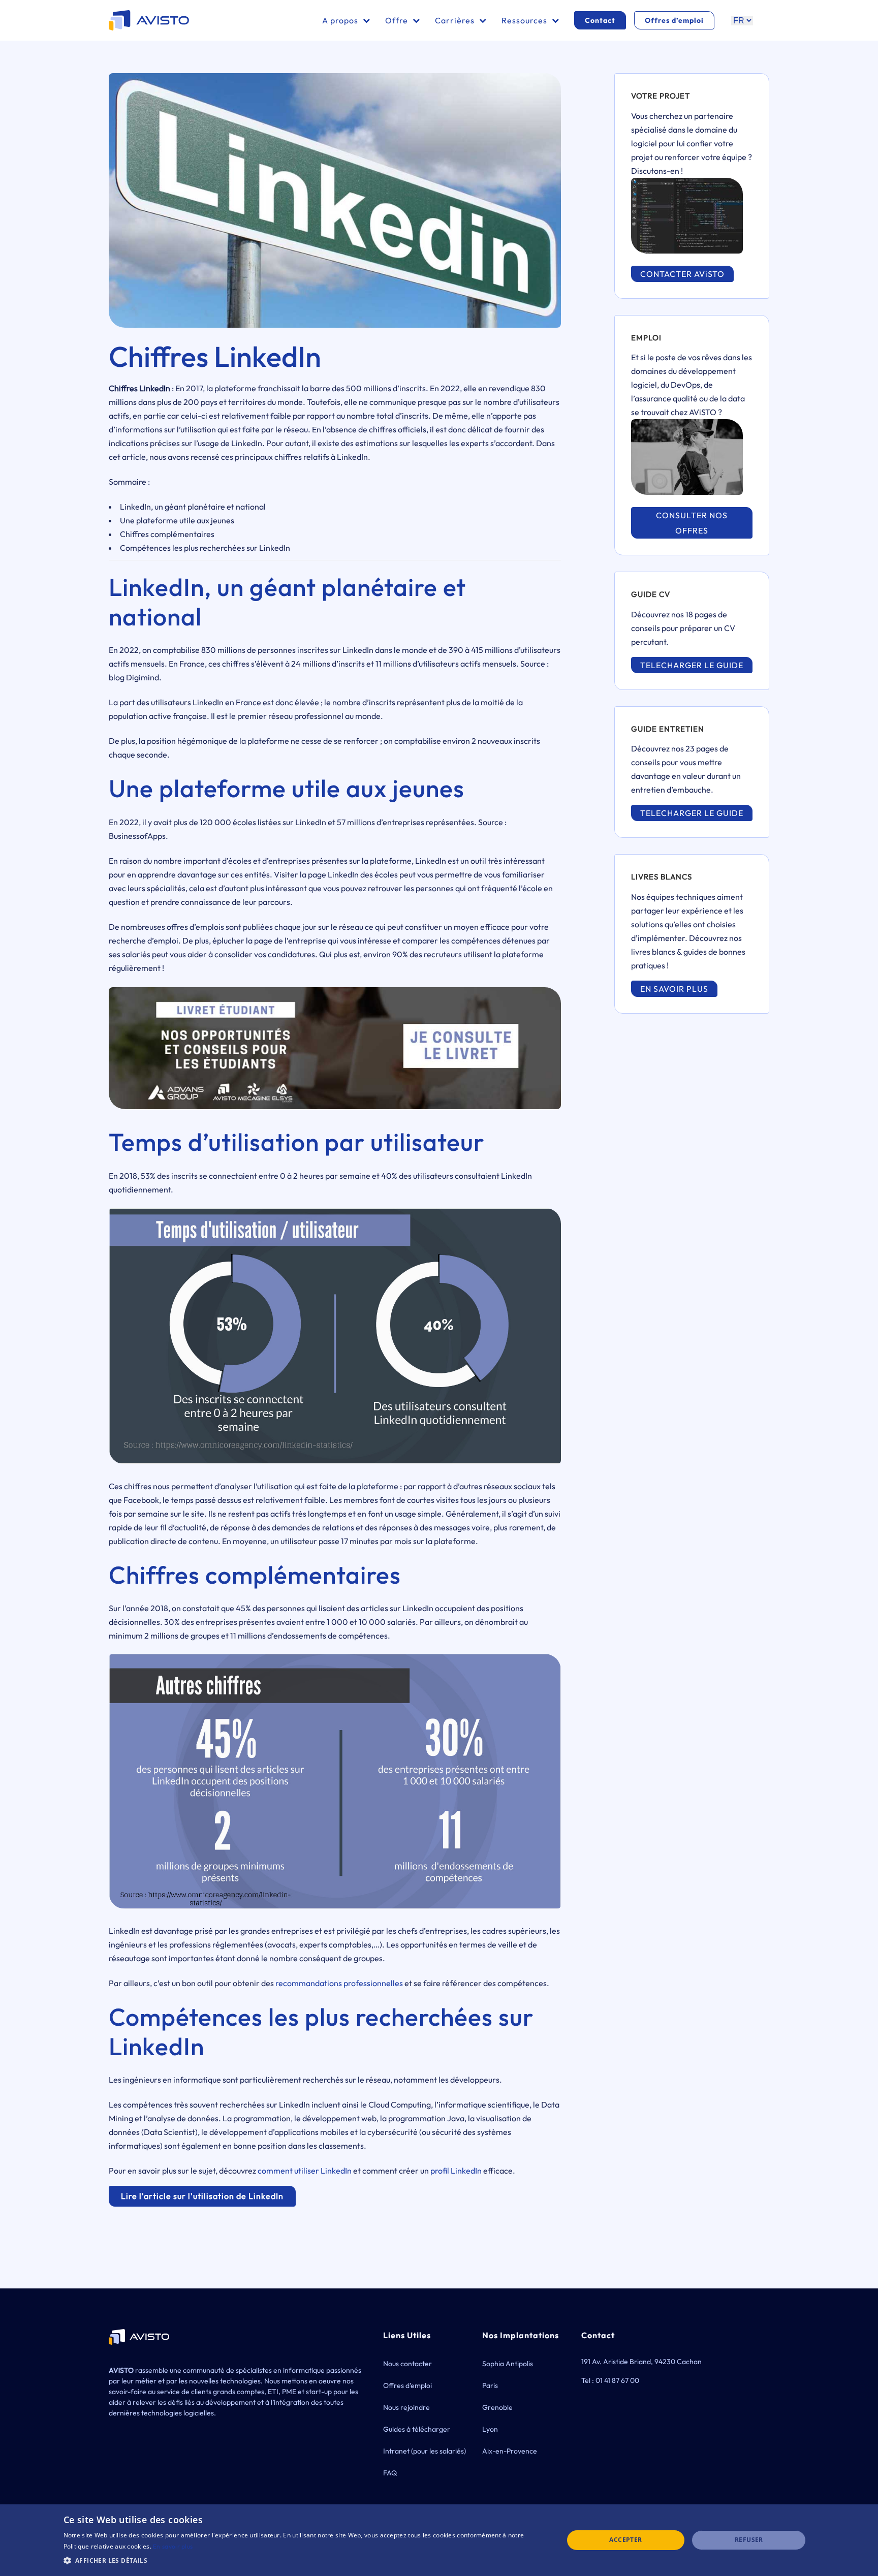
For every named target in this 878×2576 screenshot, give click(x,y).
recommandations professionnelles (339, 1983)
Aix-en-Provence (510, 2451)
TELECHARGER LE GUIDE (692, 665)
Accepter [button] (625, 2540)
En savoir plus (173, 2546)
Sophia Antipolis (508, 2364)
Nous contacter (407, 2364)
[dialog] (439, 2540)
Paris (490, 2385)
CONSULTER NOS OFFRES (692, 523)
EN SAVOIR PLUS (674, 989)
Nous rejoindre (406, 2407)
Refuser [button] (749, 2540)
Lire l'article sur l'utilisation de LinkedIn (202, 2196)
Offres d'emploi (407, 2385)
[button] (306, 2561)
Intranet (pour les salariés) (425, 2451)
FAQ (390, 2473)
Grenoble (497, 2407)
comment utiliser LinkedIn (305, 2171)
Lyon (490, 2429)
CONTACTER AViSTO (682, 274)
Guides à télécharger (417, 2429)
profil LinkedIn (456, 2171)
